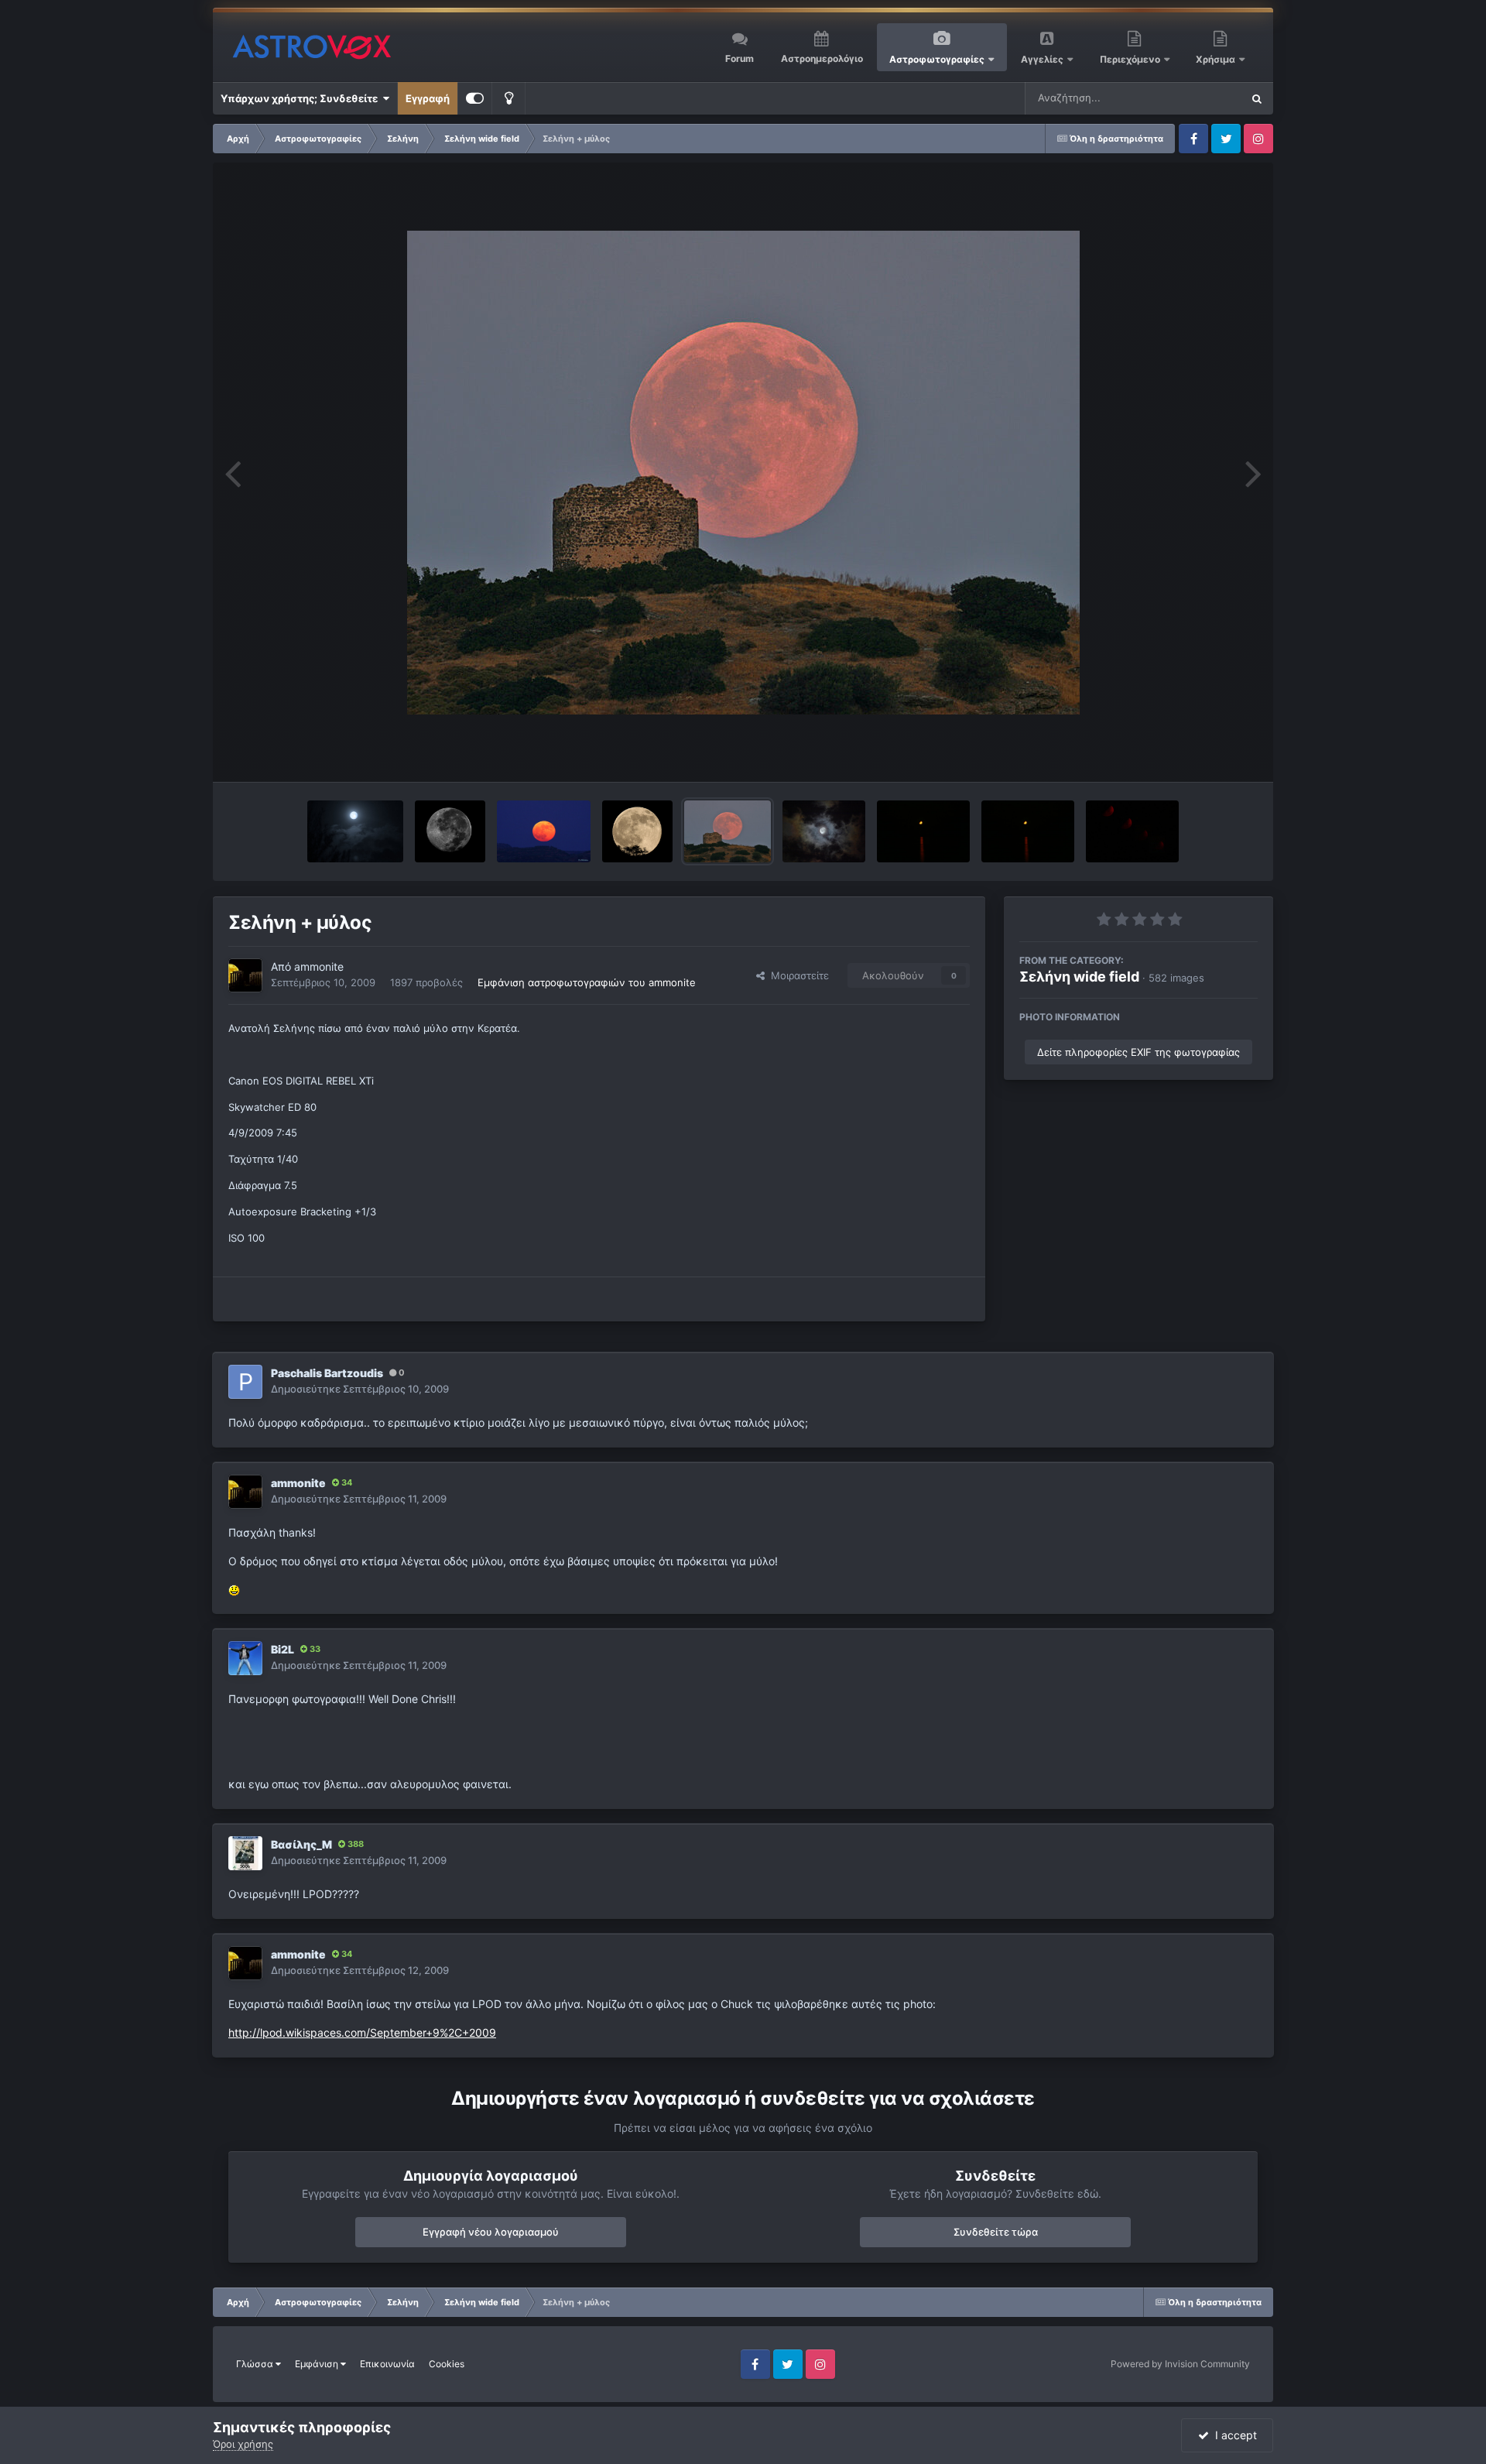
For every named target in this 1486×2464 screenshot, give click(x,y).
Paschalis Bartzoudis (327, 1373)
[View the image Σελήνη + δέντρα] (637, 831)
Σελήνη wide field (1079, 977)
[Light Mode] (508, 98)
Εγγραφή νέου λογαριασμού (491, 2232)
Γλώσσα (256, 2364)
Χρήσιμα (1217, 59)
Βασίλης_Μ (301, 1844)
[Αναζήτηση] (1257, 98)
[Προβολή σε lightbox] (743, 473)
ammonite (319, 966)
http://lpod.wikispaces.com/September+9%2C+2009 (362, 2032)
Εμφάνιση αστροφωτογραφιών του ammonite (587, 982)
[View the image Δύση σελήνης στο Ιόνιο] (923, 831)
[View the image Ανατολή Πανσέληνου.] (544, 831)
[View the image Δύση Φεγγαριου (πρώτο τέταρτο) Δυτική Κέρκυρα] (1132, 831)
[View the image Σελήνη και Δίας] (355, 831)
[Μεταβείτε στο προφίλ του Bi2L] (245, 1658)
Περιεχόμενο (1131, 59)
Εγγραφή (428, 98)
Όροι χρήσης (243, 2444)
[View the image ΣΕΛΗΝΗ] (824, 831)
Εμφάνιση (318, 2364)
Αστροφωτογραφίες (937, 59)
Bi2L (282, 1649)
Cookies (447, 2364)
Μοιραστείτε (797, 975)
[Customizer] (475, 98)
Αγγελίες (1042, 59)
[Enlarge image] (234, 1589)
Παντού (1203, 98)
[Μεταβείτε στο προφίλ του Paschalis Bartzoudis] (245, 1382)
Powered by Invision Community (1180, 2364)
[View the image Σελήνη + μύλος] (727, 831)
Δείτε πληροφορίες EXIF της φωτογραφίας (1138, 1052)
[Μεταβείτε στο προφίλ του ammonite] (245, 975)
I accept (1233, 2435)
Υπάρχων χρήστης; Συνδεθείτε (301, 98)
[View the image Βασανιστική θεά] (450, 831)
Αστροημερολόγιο (822, 58)
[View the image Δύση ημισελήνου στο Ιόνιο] (1028, 831)
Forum (740, 58)
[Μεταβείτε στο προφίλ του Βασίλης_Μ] (245, 1853)
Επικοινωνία (387, 2364)
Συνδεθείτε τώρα (996, 2232)
